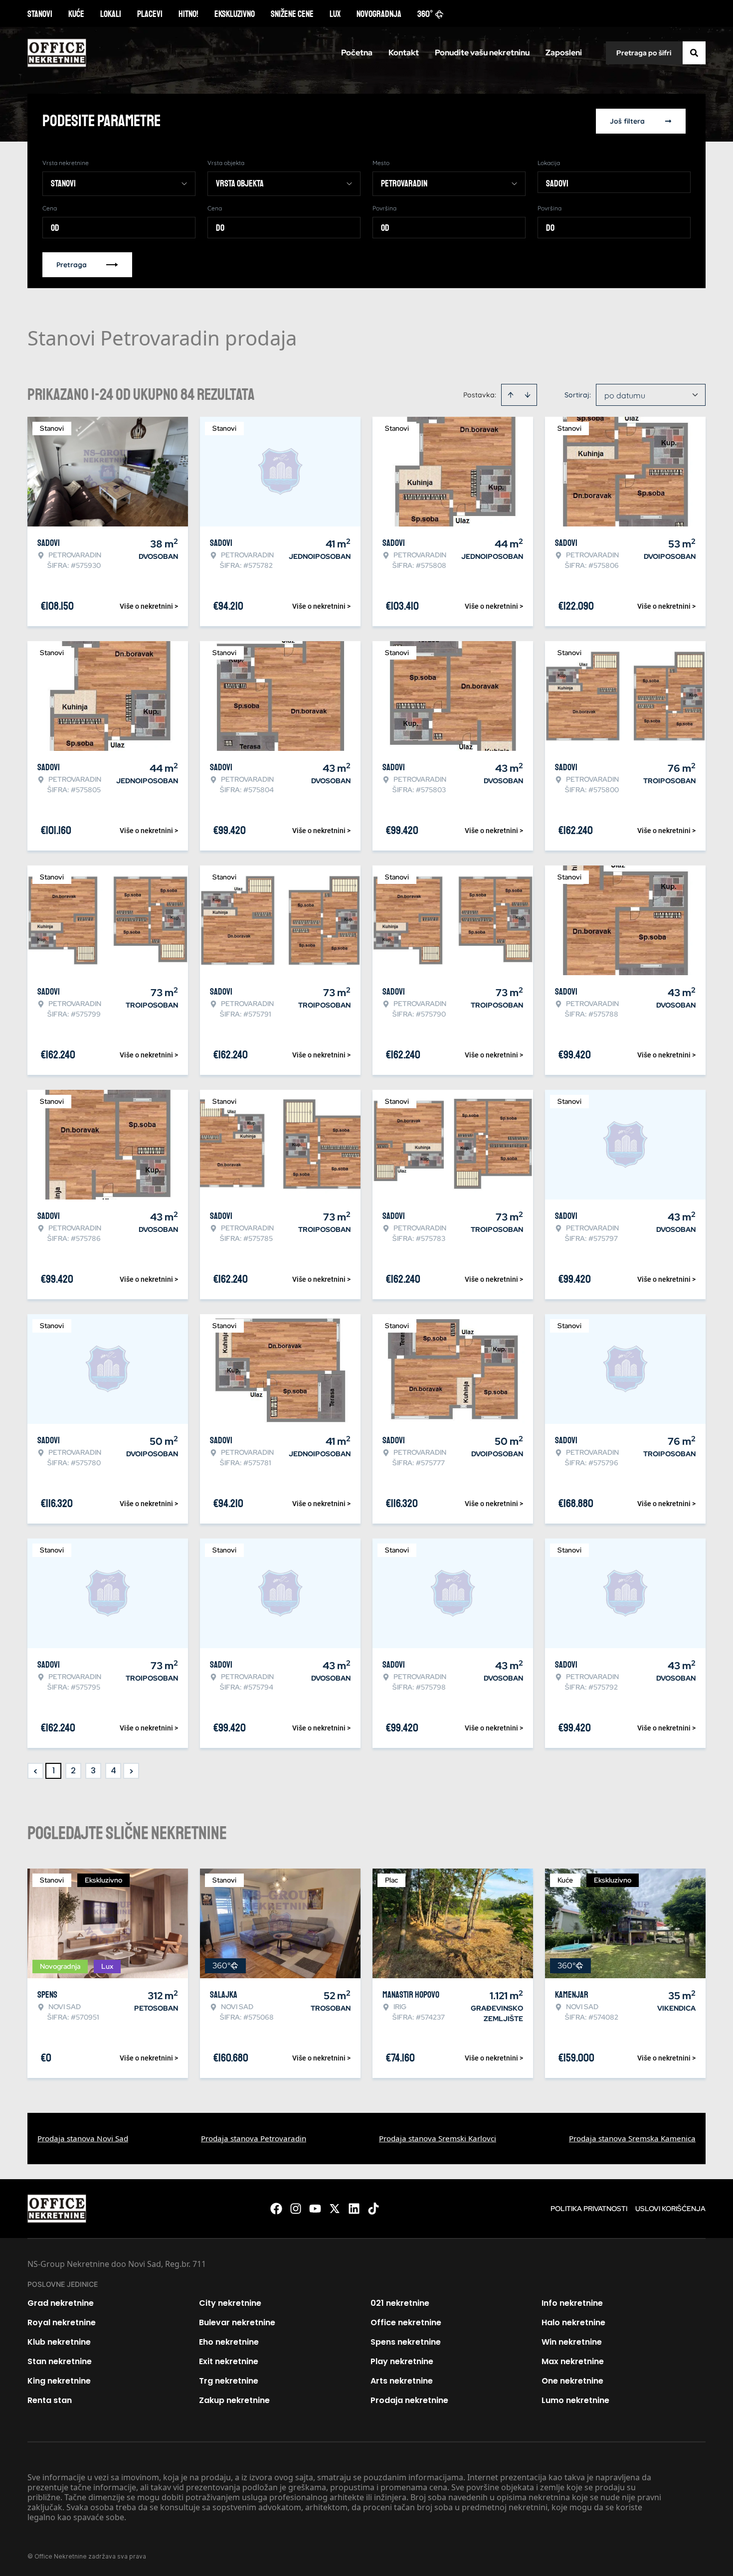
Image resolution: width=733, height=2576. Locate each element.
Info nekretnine (572, 2303)
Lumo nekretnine (575, 2400)
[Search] (694, 53)
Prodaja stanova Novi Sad (83, 2138)
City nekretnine (230, 2303)
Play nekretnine (402, 2361)
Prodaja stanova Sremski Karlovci (438, 2138)
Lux (335, 14)
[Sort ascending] (511, 395)
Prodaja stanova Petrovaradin (254, 2138)
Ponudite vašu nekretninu (482, 53)
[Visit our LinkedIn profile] (354, 2209)
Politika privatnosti (589, 2209)
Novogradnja (379, 14)
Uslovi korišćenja (670, 2209)
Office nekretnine (406, 2322)
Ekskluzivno (235, 14)
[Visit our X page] (335, 2209)
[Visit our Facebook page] (276, 2209)
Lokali (111, 14)
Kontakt (404, 53)
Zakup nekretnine (234, 2400)
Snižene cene (292, 14)
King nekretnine (59, 2381)
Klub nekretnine (59, 2342)
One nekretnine (572, 2381)
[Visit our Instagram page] (296, 2209)
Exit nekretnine (229, 2361)
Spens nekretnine (406, 2342)
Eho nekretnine (229, 2342)
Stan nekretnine (60, 2361)
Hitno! (188, 14)
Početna (357, 53)
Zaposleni (564, 53)
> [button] (131, 1771)
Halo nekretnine (573, 2322)
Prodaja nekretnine (409, 2400)
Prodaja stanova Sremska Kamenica (632, 2138)
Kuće (76, 14)
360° (425, 14)
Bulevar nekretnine (237, 2322)
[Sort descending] (528, 395)
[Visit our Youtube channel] (315, 2209)
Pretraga (72, 265)
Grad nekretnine (61, 2303)
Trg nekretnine (229, 2381)
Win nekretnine (572, 2342)
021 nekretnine (400, 2303)
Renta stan (50, 2400)
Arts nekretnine (402, 2381)
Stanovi (40, 14)
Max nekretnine (573, 2361)
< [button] (36, 1771)
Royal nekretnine (62, 2322)
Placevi (150, 14)
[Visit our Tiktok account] (373, 2209)
